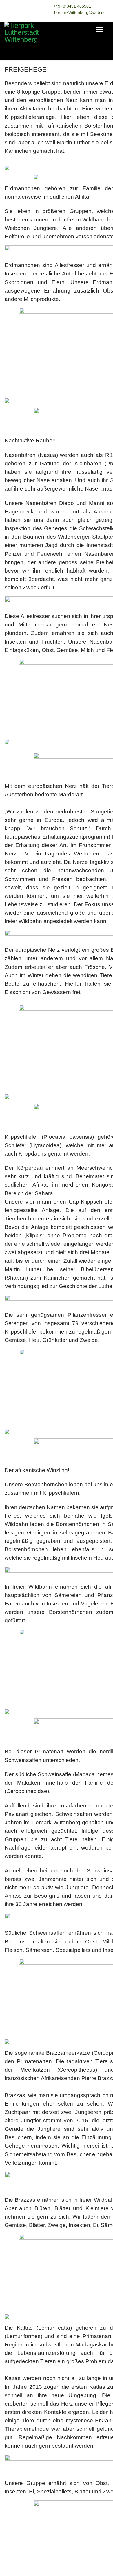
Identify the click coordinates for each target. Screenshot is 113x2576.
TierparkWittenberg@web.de (80, 12)
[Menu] (99, 29)
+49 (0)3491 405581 (72, 6)
